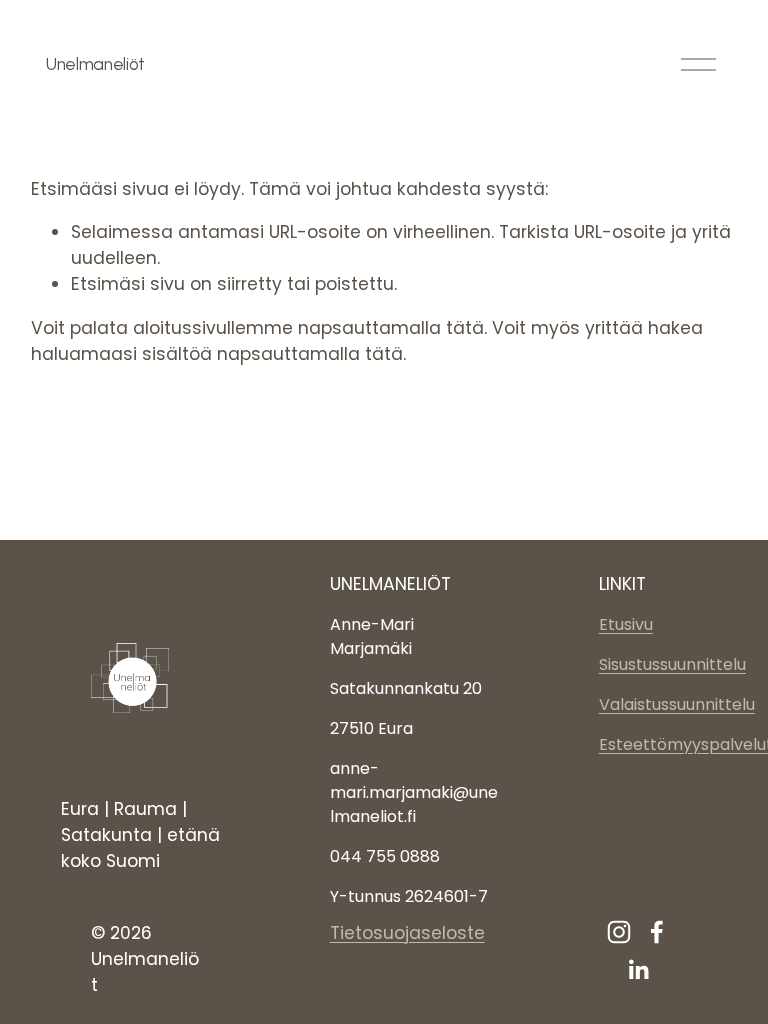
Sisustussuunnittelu (672, 664)
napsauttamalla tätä (391, 328)
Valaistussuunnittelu (677, 704)
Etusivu (626, 624)
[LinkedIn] (638, 970)
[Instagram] (619, 932)
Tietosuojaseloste (407, 933)
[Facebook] (657, 932)
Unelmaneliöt (95, 63)
